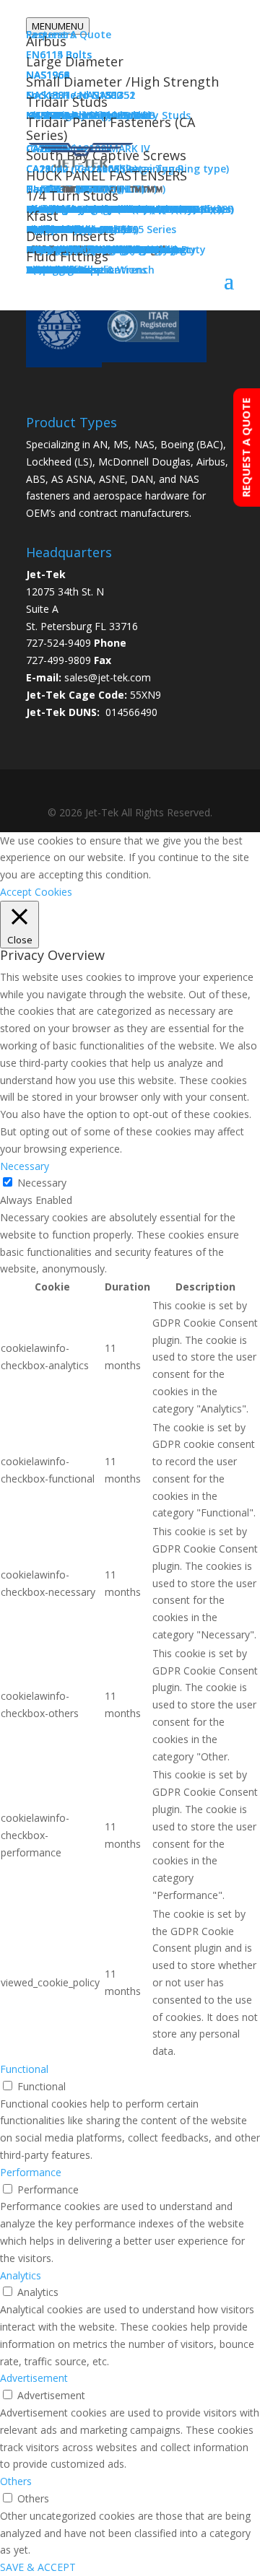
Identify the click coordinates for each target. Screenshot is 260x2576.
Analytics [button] (21, 2275)
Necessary (42, 1183)
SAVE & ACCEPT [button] (38, 2567)
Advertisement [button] (34, 2378)
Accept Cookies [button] (36, 892)
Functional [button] (24, 2069)
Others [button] (16, 2481)
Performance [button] (31, 2172)
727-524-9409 (58, 643)
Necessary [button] (25, 1166)
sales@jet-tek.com (108, 677)
